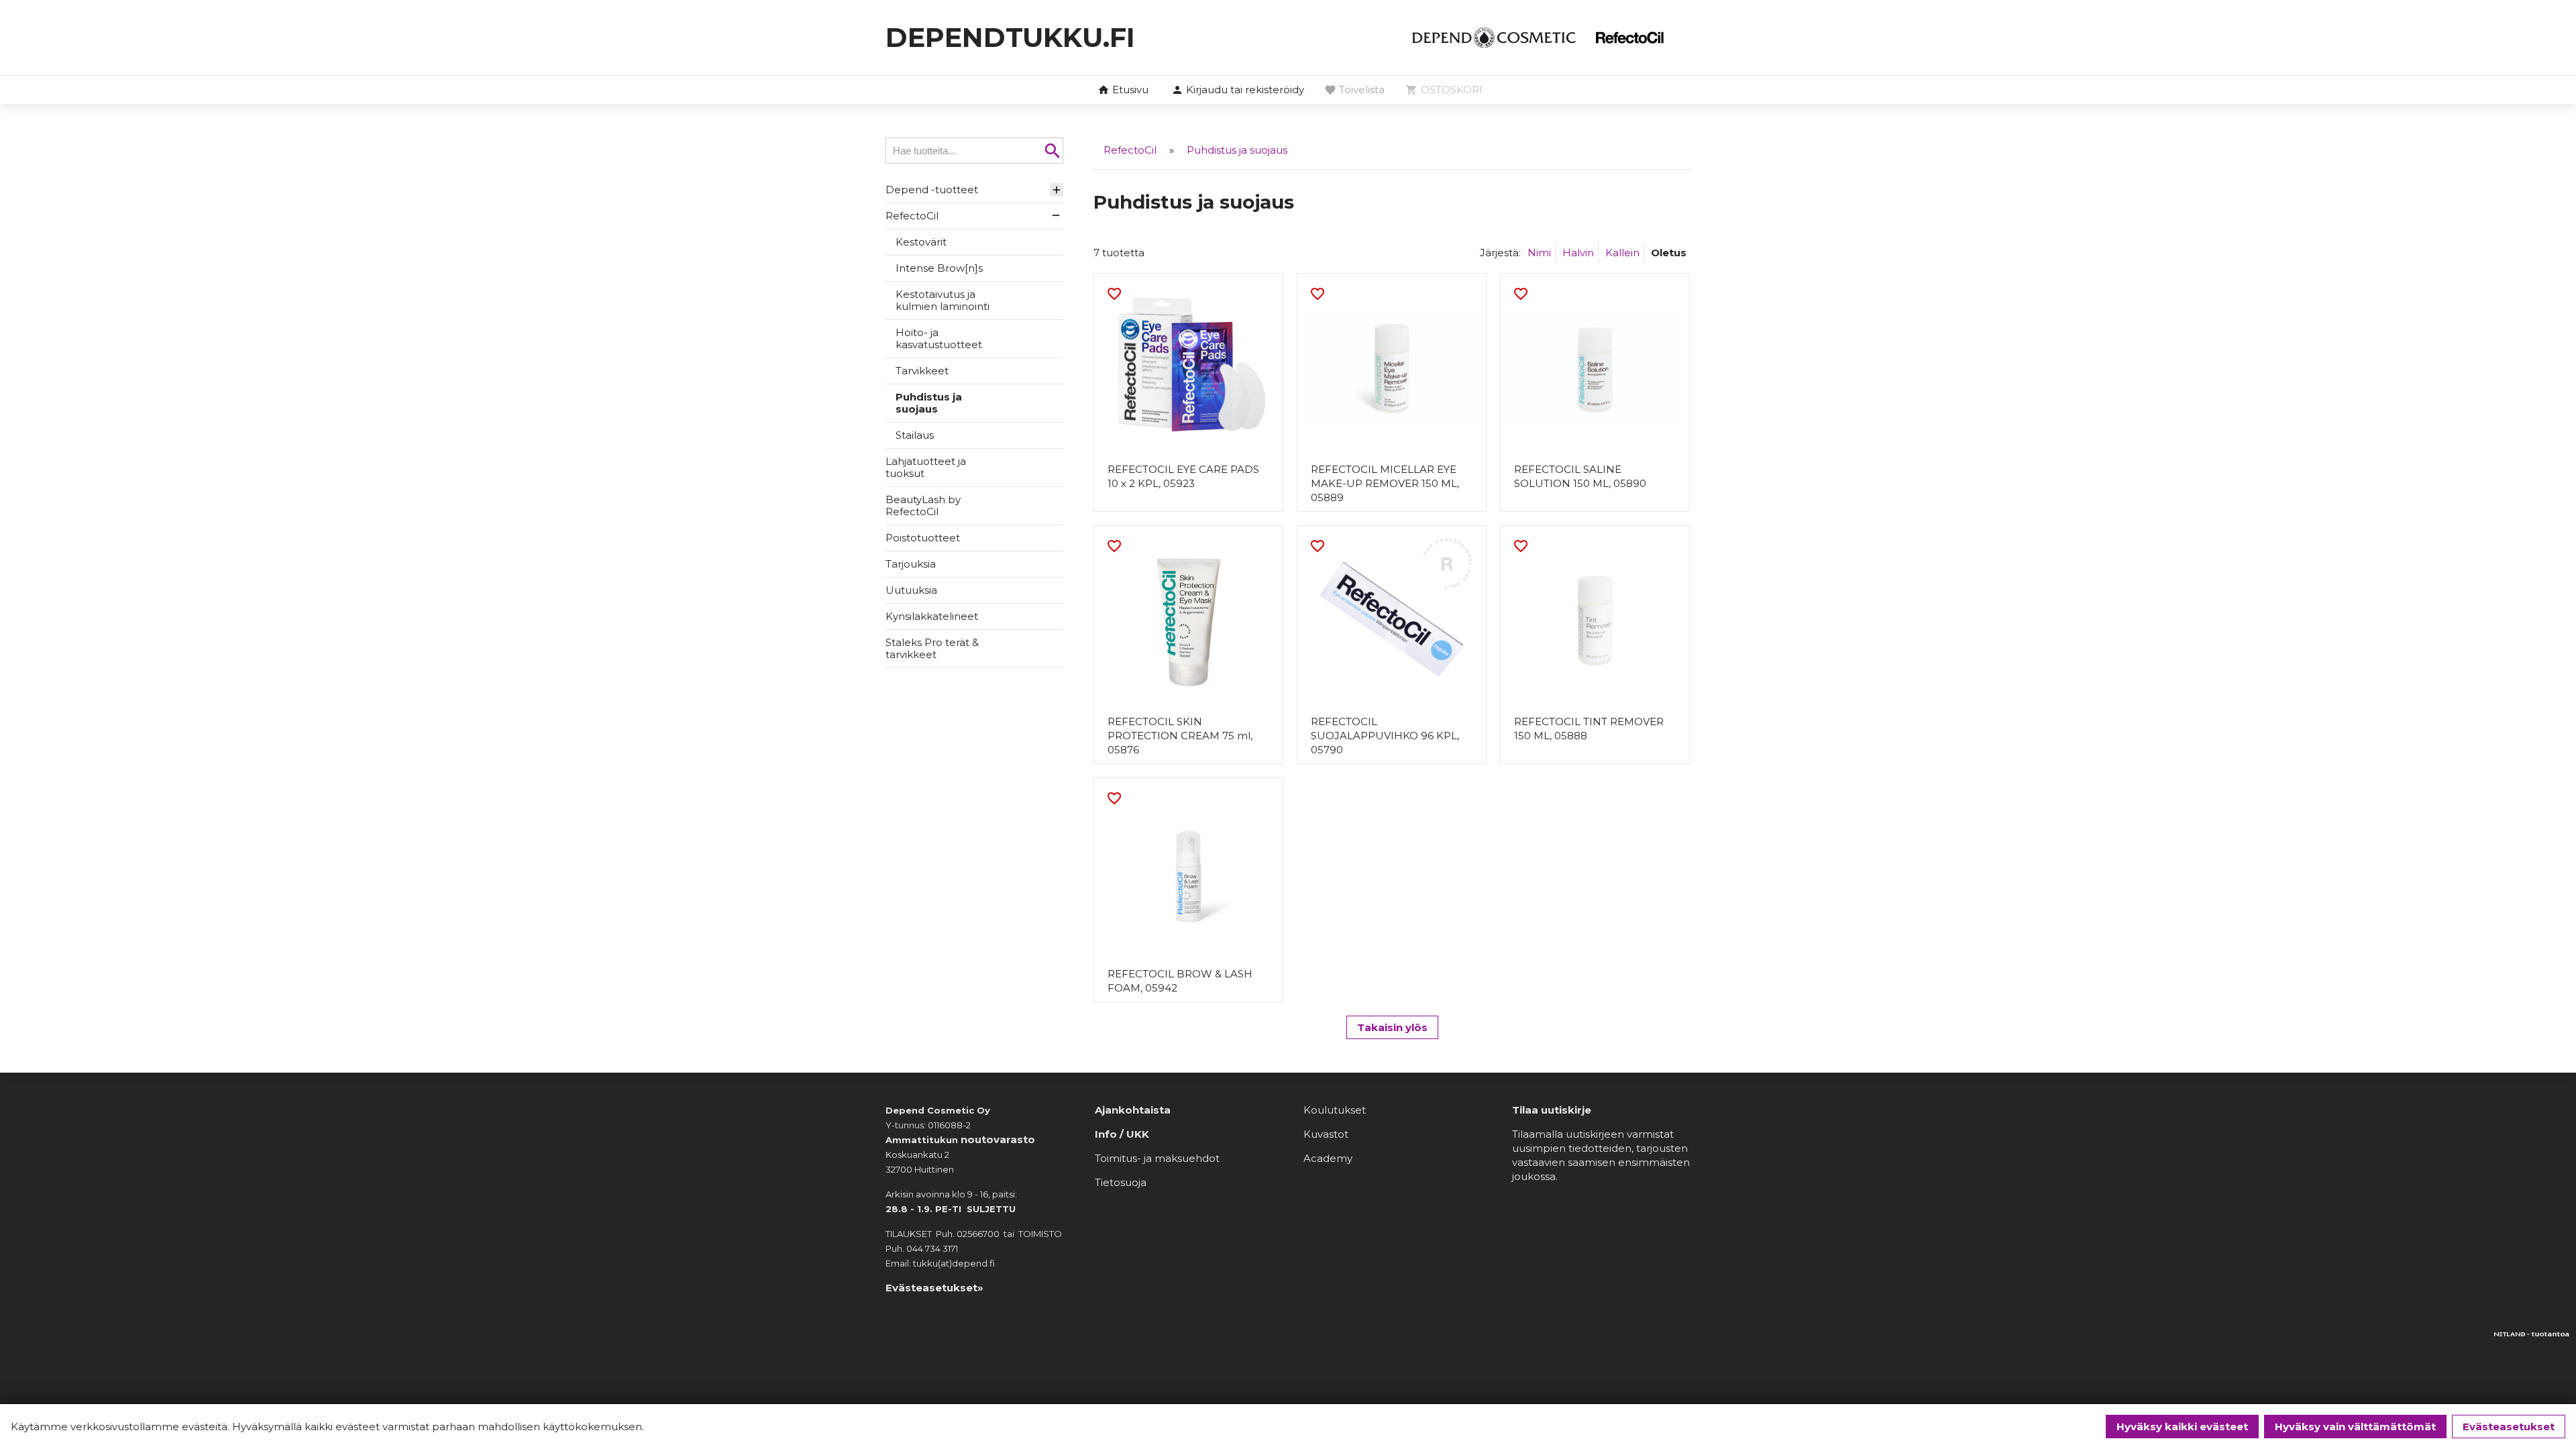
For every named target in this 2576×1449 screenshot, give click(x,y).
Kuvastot (1326, 1134)
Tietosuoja (1121, 1182)
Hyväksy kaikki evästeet (2182, 1427)
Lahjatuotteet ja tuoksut (926, 467)
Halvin (1578, 253)
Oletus (1669, 253)
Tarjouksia (911, 564)
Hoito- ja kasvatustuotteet (939, 338)
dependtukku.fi (1010, 37)
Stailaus (915, 435)
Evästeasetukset (2509, 1427)
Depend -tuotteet (932, 190)
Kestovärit (921, 242)
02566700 (978, 1234)
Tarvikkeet (922, 371)
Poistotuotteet (923, 538)
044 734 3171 (932, 1248)
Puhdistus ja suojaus (929, 403)
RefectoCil (912, 216)
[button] (1238, 91)
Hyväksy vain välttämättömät (2355, 1427)
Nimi (1539, 253)
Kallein (1622, 253)
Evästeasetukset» (934, 1288)
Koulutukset (1335, 1110)
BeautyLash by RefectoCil (923, 505)
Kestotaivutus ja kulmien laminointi (943, 300)
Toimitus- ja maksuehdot (1157, 1158)
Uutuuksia (911, 590)
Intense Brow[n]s (939, 268)
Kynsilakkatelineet (932, 616)
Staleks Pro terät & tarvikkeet (932, 648)
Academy (1328, 1158)
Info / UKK (1122, 1134)
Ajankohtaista (1133, 1110)
